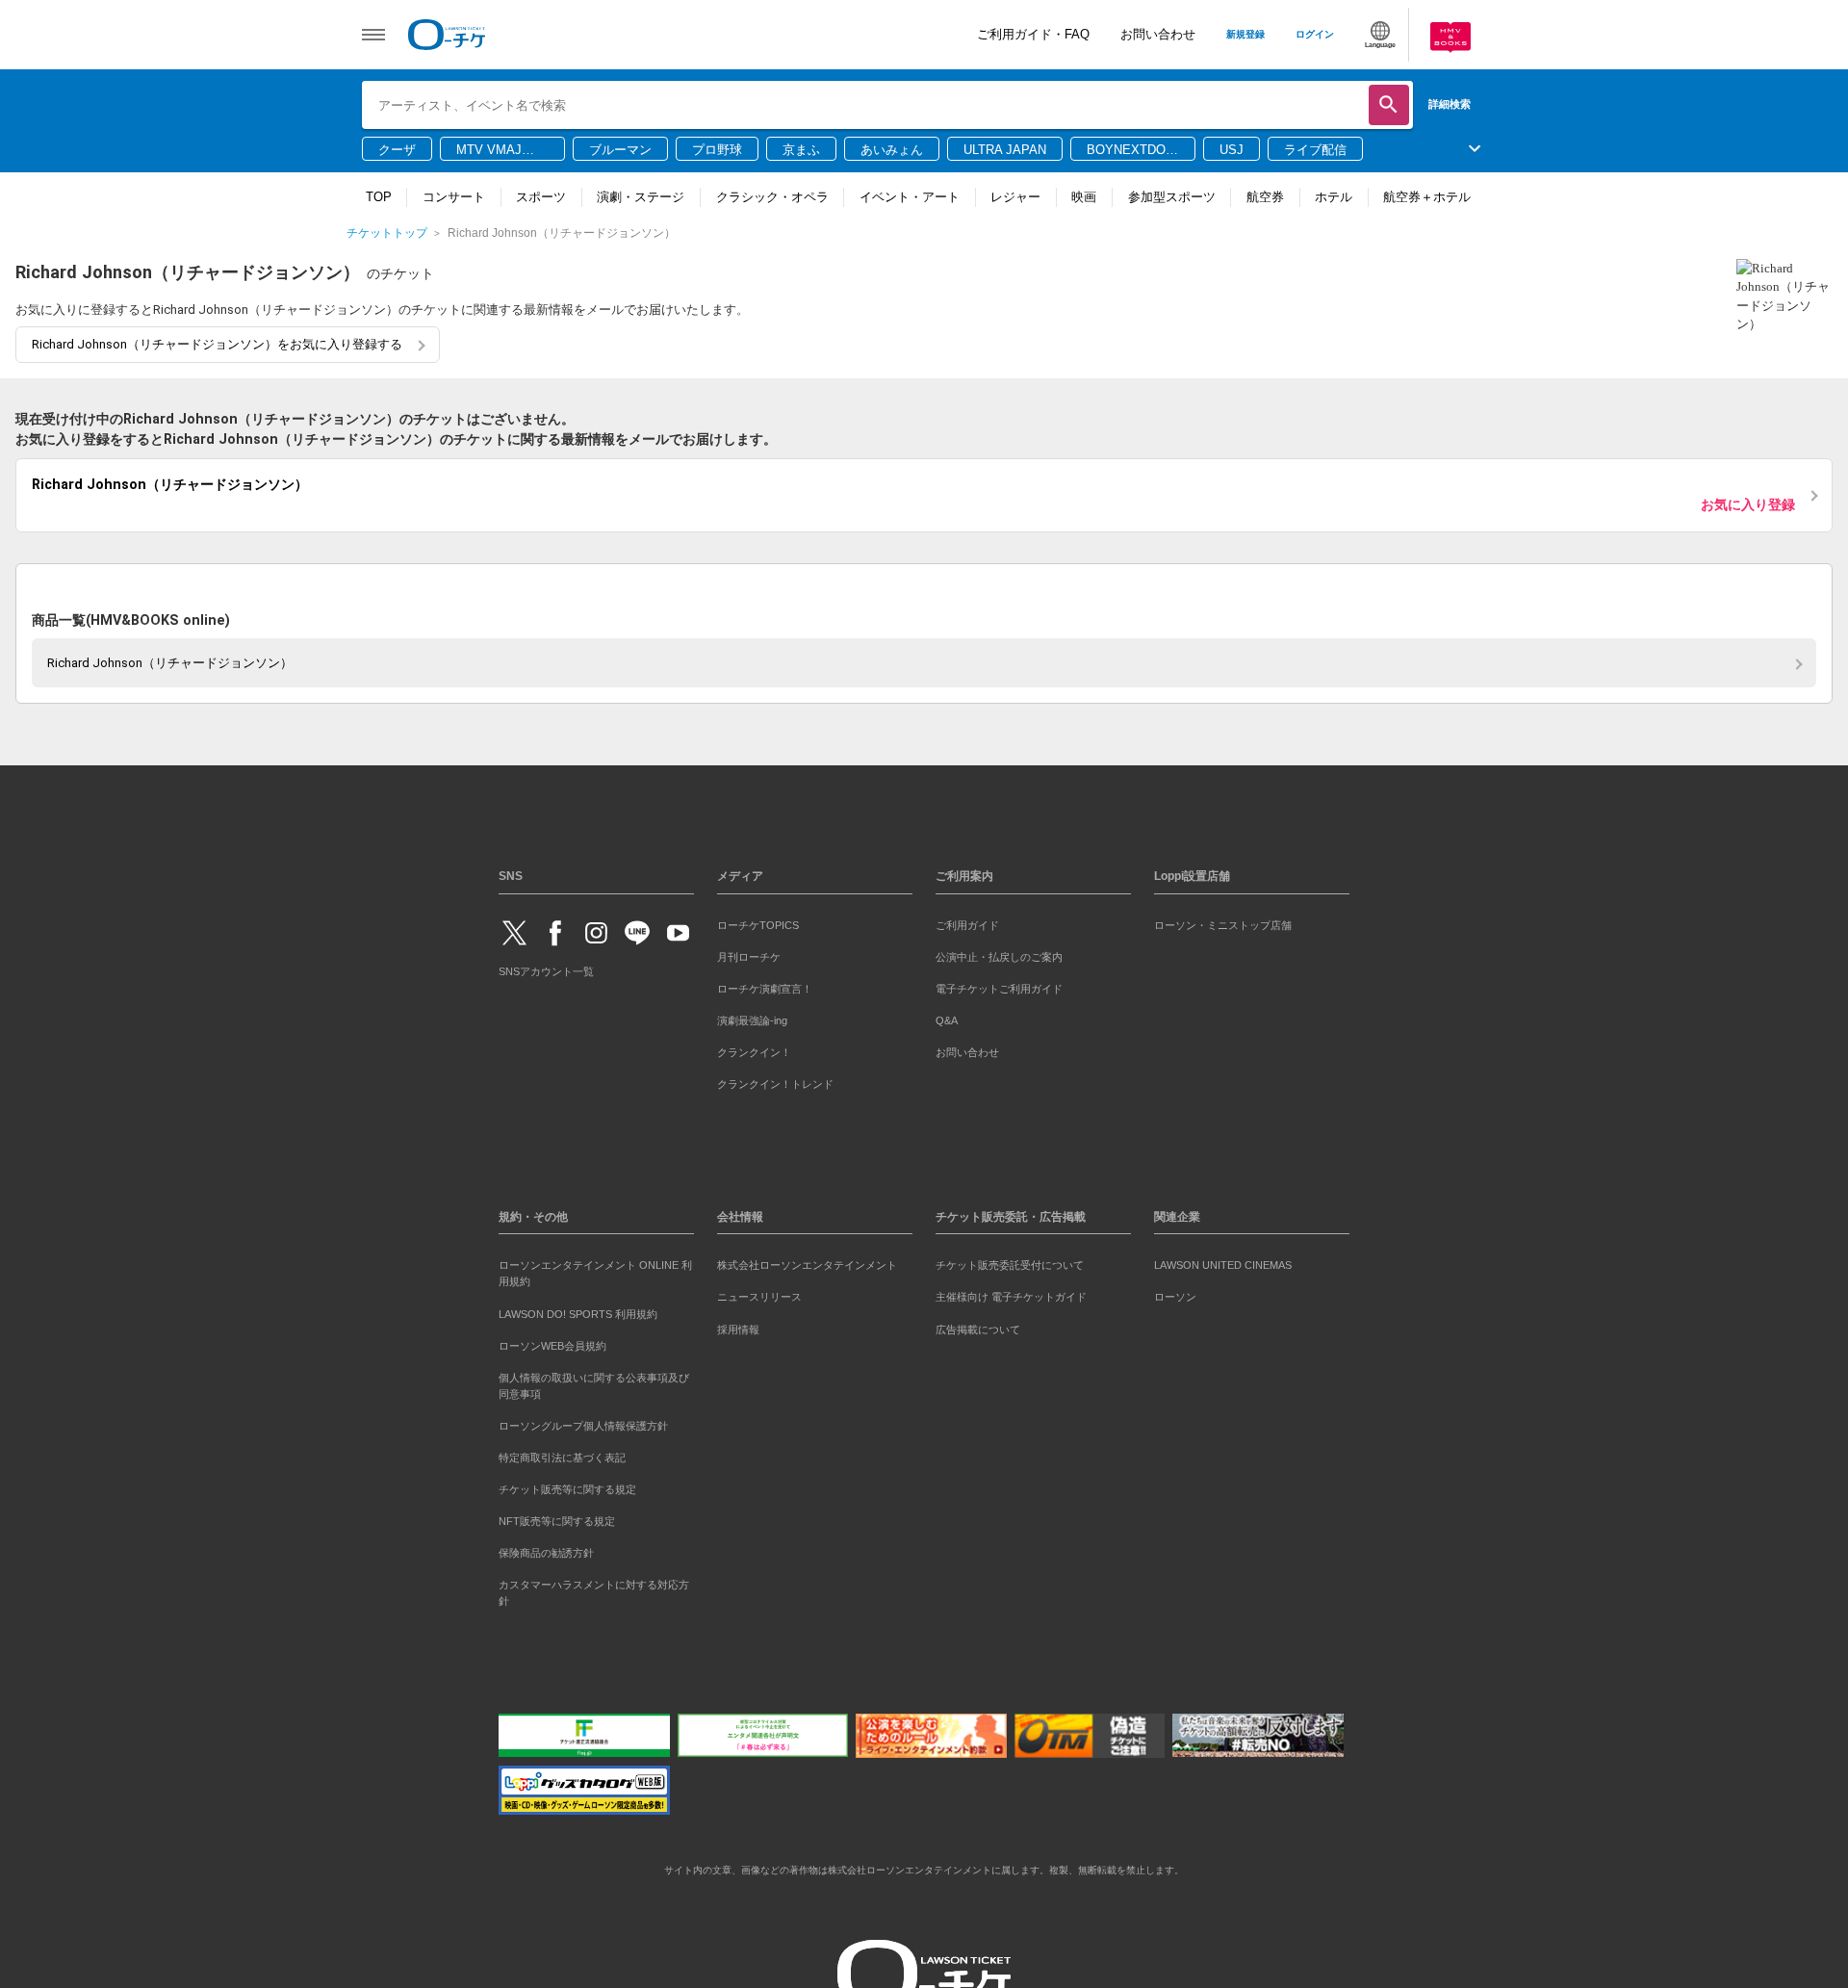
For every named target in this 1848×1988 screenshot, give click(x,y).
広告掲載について (978, 1326)
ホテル (1334, 197)
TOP (379, 197)
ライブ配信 (1315, 150)
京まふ (801, 150)
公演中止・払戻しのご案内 (999, 953)
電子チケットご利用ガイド (999, 985)
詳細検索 (1450, 104)
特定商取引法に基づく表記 (562, 1454)
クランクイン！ (754, 1048)
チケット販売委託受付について (1010, 1262)
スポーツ (541, 197)
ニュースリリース (759, 1294)
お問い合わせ (1158, 34)
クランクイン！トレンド (775, 1080)
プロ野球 (717, 150)
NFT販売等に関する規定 (557, 1517)
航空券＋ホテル (1427, 197)
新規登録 (1245, 34)
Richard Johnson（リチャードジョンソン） (170, 659)
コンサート (454, 197)
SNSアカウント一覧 (546, 968)
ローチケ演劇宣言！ (765, 985)
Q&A (947, 1017)
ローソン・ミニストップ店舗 (1223, 921)
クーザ (397, 150)
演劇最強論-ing (752, 1017)
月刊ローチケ (749, 953)
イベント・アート (910, 197)
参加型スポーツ (1172, 197)
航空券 (1265, 197)
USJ (1232, 150)
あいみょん (892, 150)
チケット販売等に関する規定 (567, 1485)
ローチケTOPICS (758, 921)
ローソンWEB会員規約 (552, 1342)
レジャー (1015, 197)
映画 (1084, 197)
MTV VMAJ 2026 (489, 151)
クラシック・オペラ (772, 197)
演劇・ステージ (641, 197)
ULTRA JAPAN (1005, 150)
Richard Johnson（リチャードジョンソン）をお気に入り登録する (217, 344)
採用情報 (738, 1326)
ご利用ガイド (967, 921)
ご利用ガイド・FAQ (1033, 34)
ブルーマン (620, 150)
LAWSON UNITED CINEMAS (1223, 1262)
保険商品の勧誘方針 (546, 1549)
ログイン (1315, 34)
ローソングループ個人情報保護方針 (583, 1422)
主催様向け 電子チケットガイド (1011, 1294)
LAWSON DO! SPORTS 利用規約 (578, 1310)
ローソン (1175, 1294)
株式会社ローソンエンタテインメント (807, 1262)
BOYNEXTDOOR (1131, 151)
